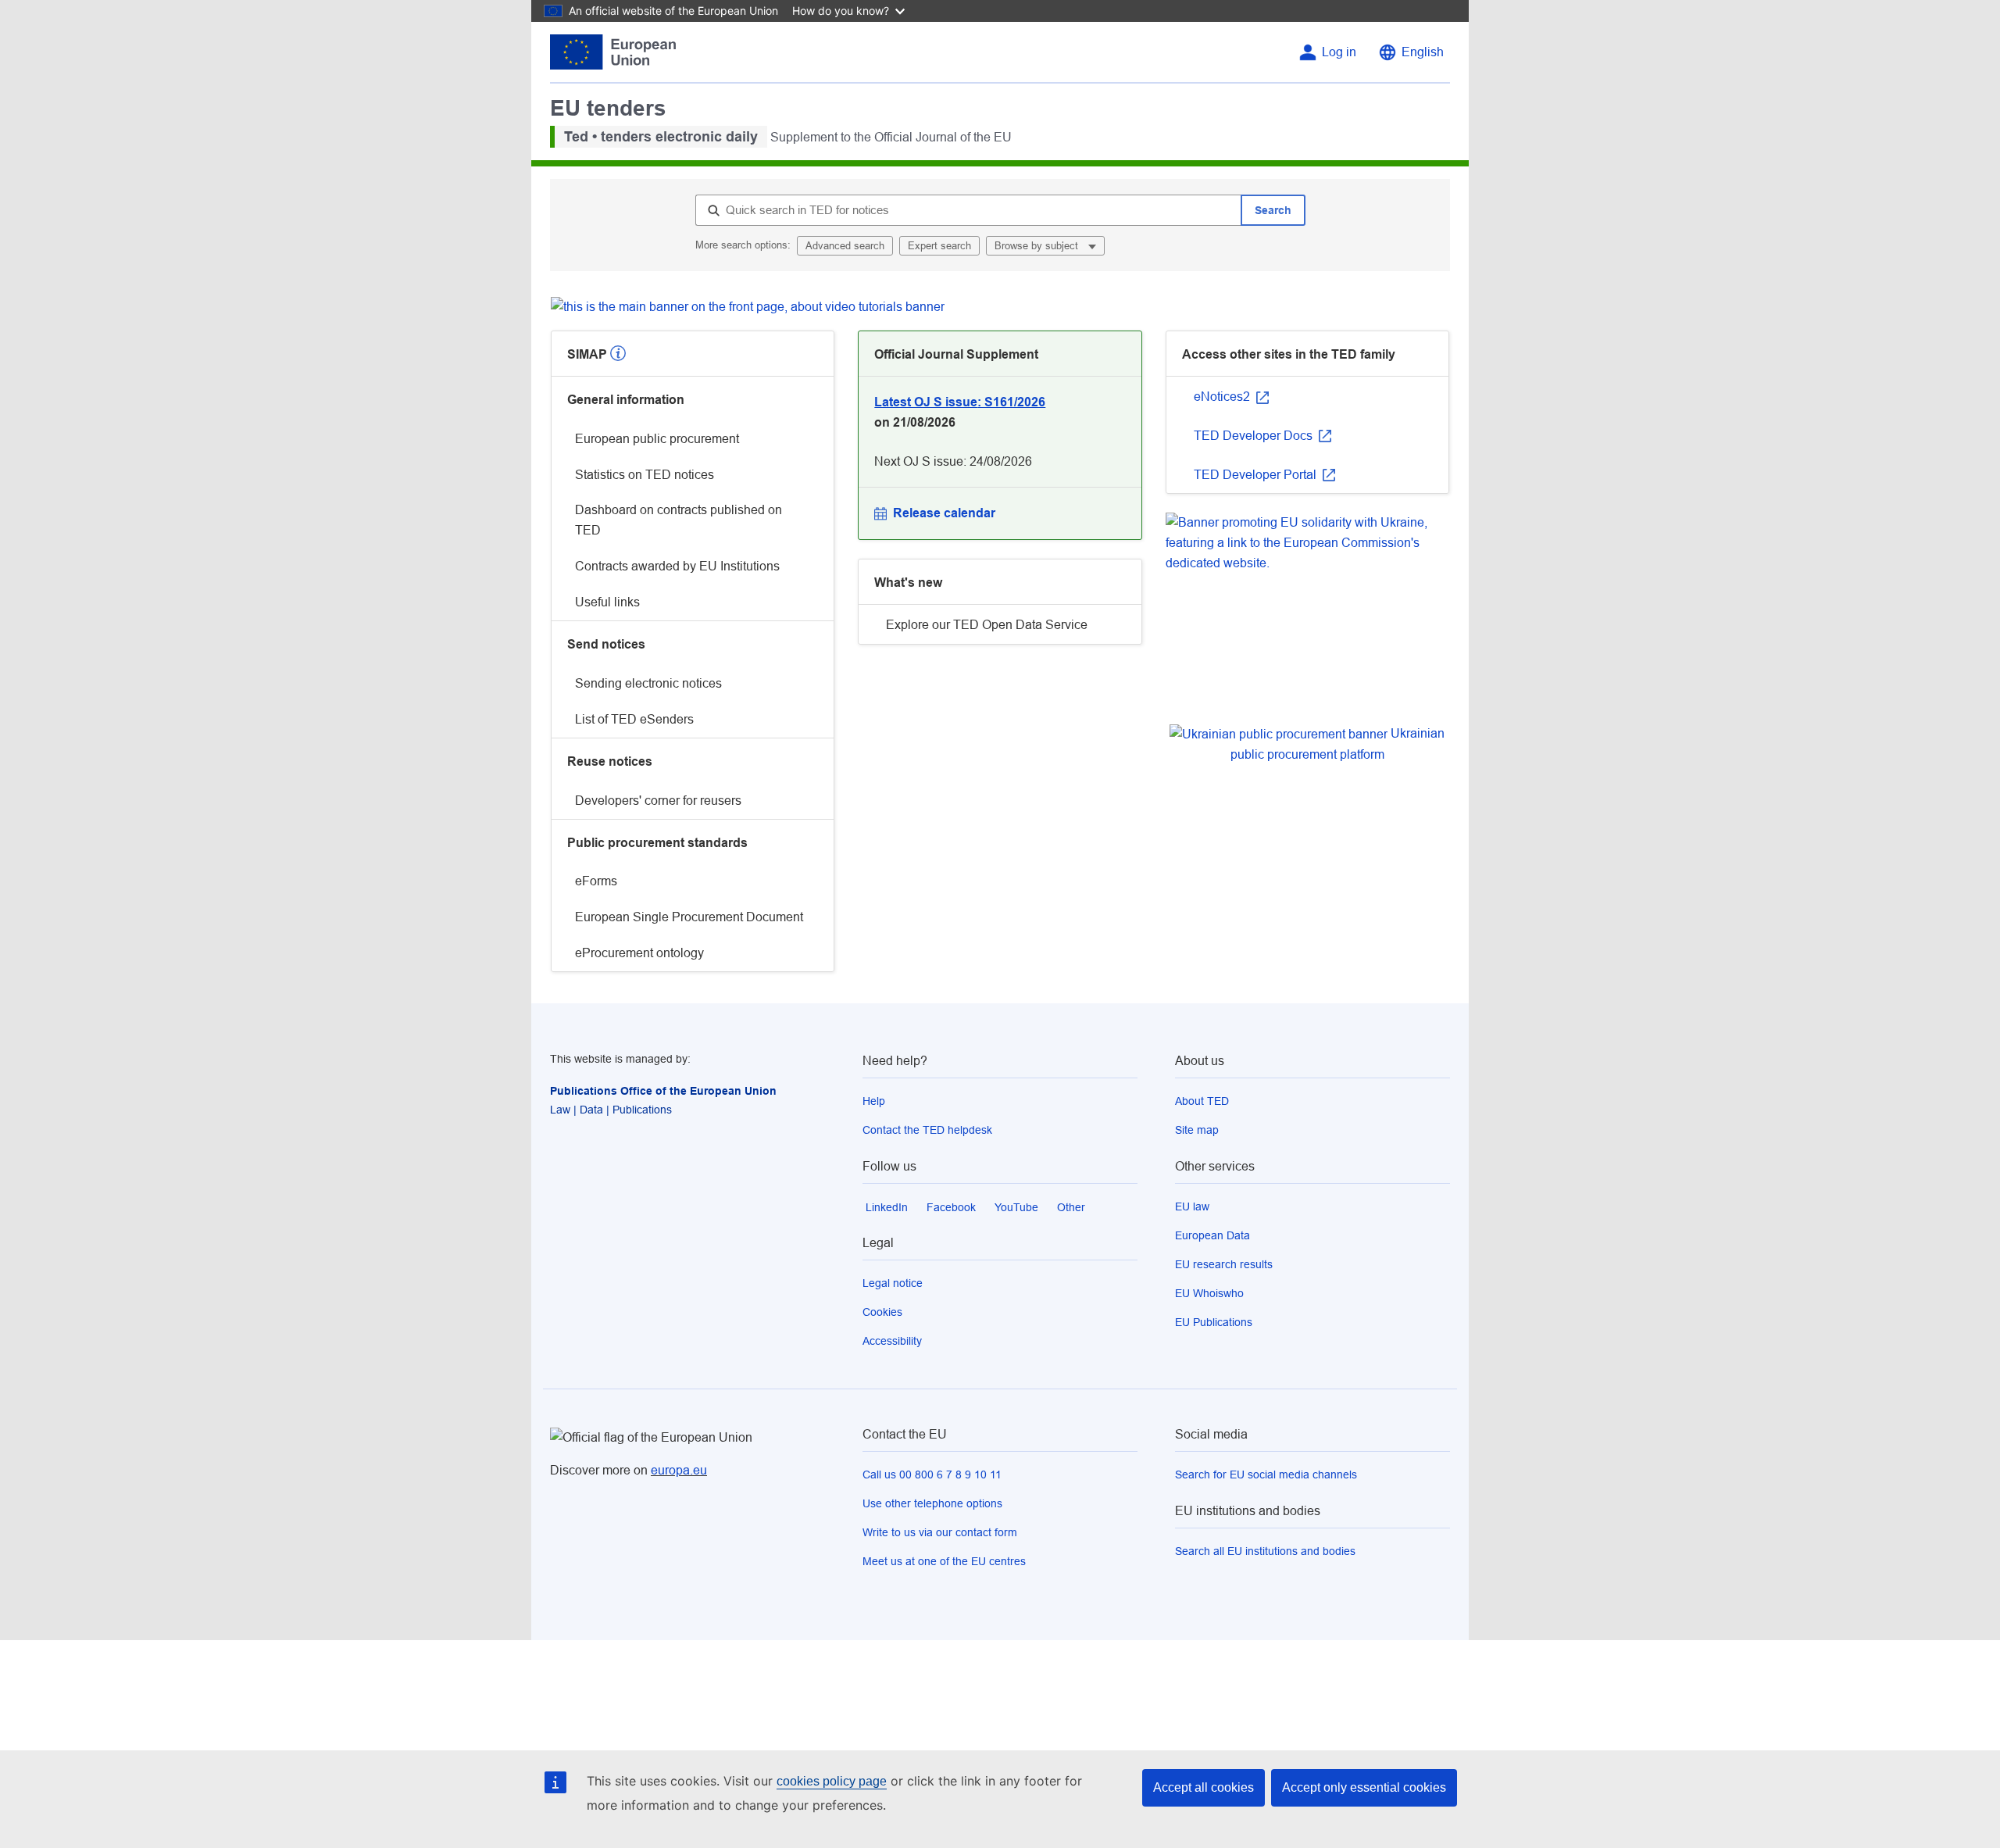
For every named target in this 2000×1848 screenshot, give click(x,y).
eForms (596, 881)
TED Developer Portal (1257, 475)
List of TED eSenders (634, 719)
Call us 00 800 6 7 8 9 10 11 (932, 1474)
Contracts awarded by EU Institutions (677, 566)
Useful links (607, 602)
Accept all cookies (1204, 1787)
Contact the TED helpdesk (927, 1130)
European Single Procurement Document (689, 917)
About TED (1202, 1101)
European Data (1212, 1235)
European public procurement (657, 439)
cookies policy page (832, 1781)
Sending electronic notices (648, 683)
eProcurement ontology (639, 953)
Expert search (939, 246)
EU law (1192, 1206)
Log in (1339, 52)
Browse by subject (1038, 246)
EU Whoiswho (1209, 1293)
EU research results (1224, 1264)
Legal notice (893, 1283)
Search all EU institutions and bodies (1265, 1551)
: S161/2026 (960, 402)
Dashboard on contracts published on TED (679, 520)
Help (874, 1101)
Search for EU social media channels (1266, 1474)
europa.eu (679, 1470)
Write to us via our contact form (940, 1532)
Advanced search (845, 246)
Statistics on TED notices (645, 475)
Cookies (882, 1312)
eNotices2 (1223, 397)
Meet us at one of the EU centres (944, 1561)
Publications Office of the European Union (663, 1091)
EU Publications (1214, 1322)
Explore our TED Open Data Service (987, 625)
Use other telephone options (932, 1503)
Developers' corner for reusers (658, 801)
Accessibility (892, 1341)
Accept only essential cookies (1364, 1787)
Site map (1197, 1130)
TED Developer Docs (1255, 436)
